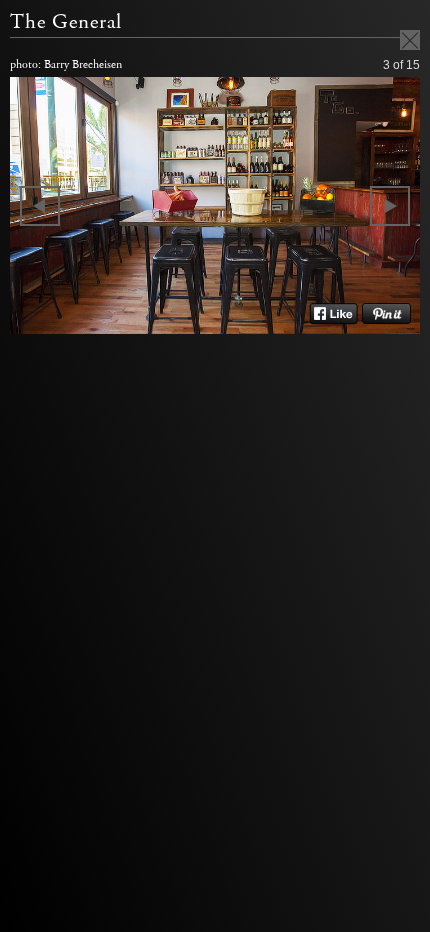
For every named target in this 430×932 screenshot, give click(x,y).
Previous (40, 206)
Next (390, 206)
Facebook (333, 314)
